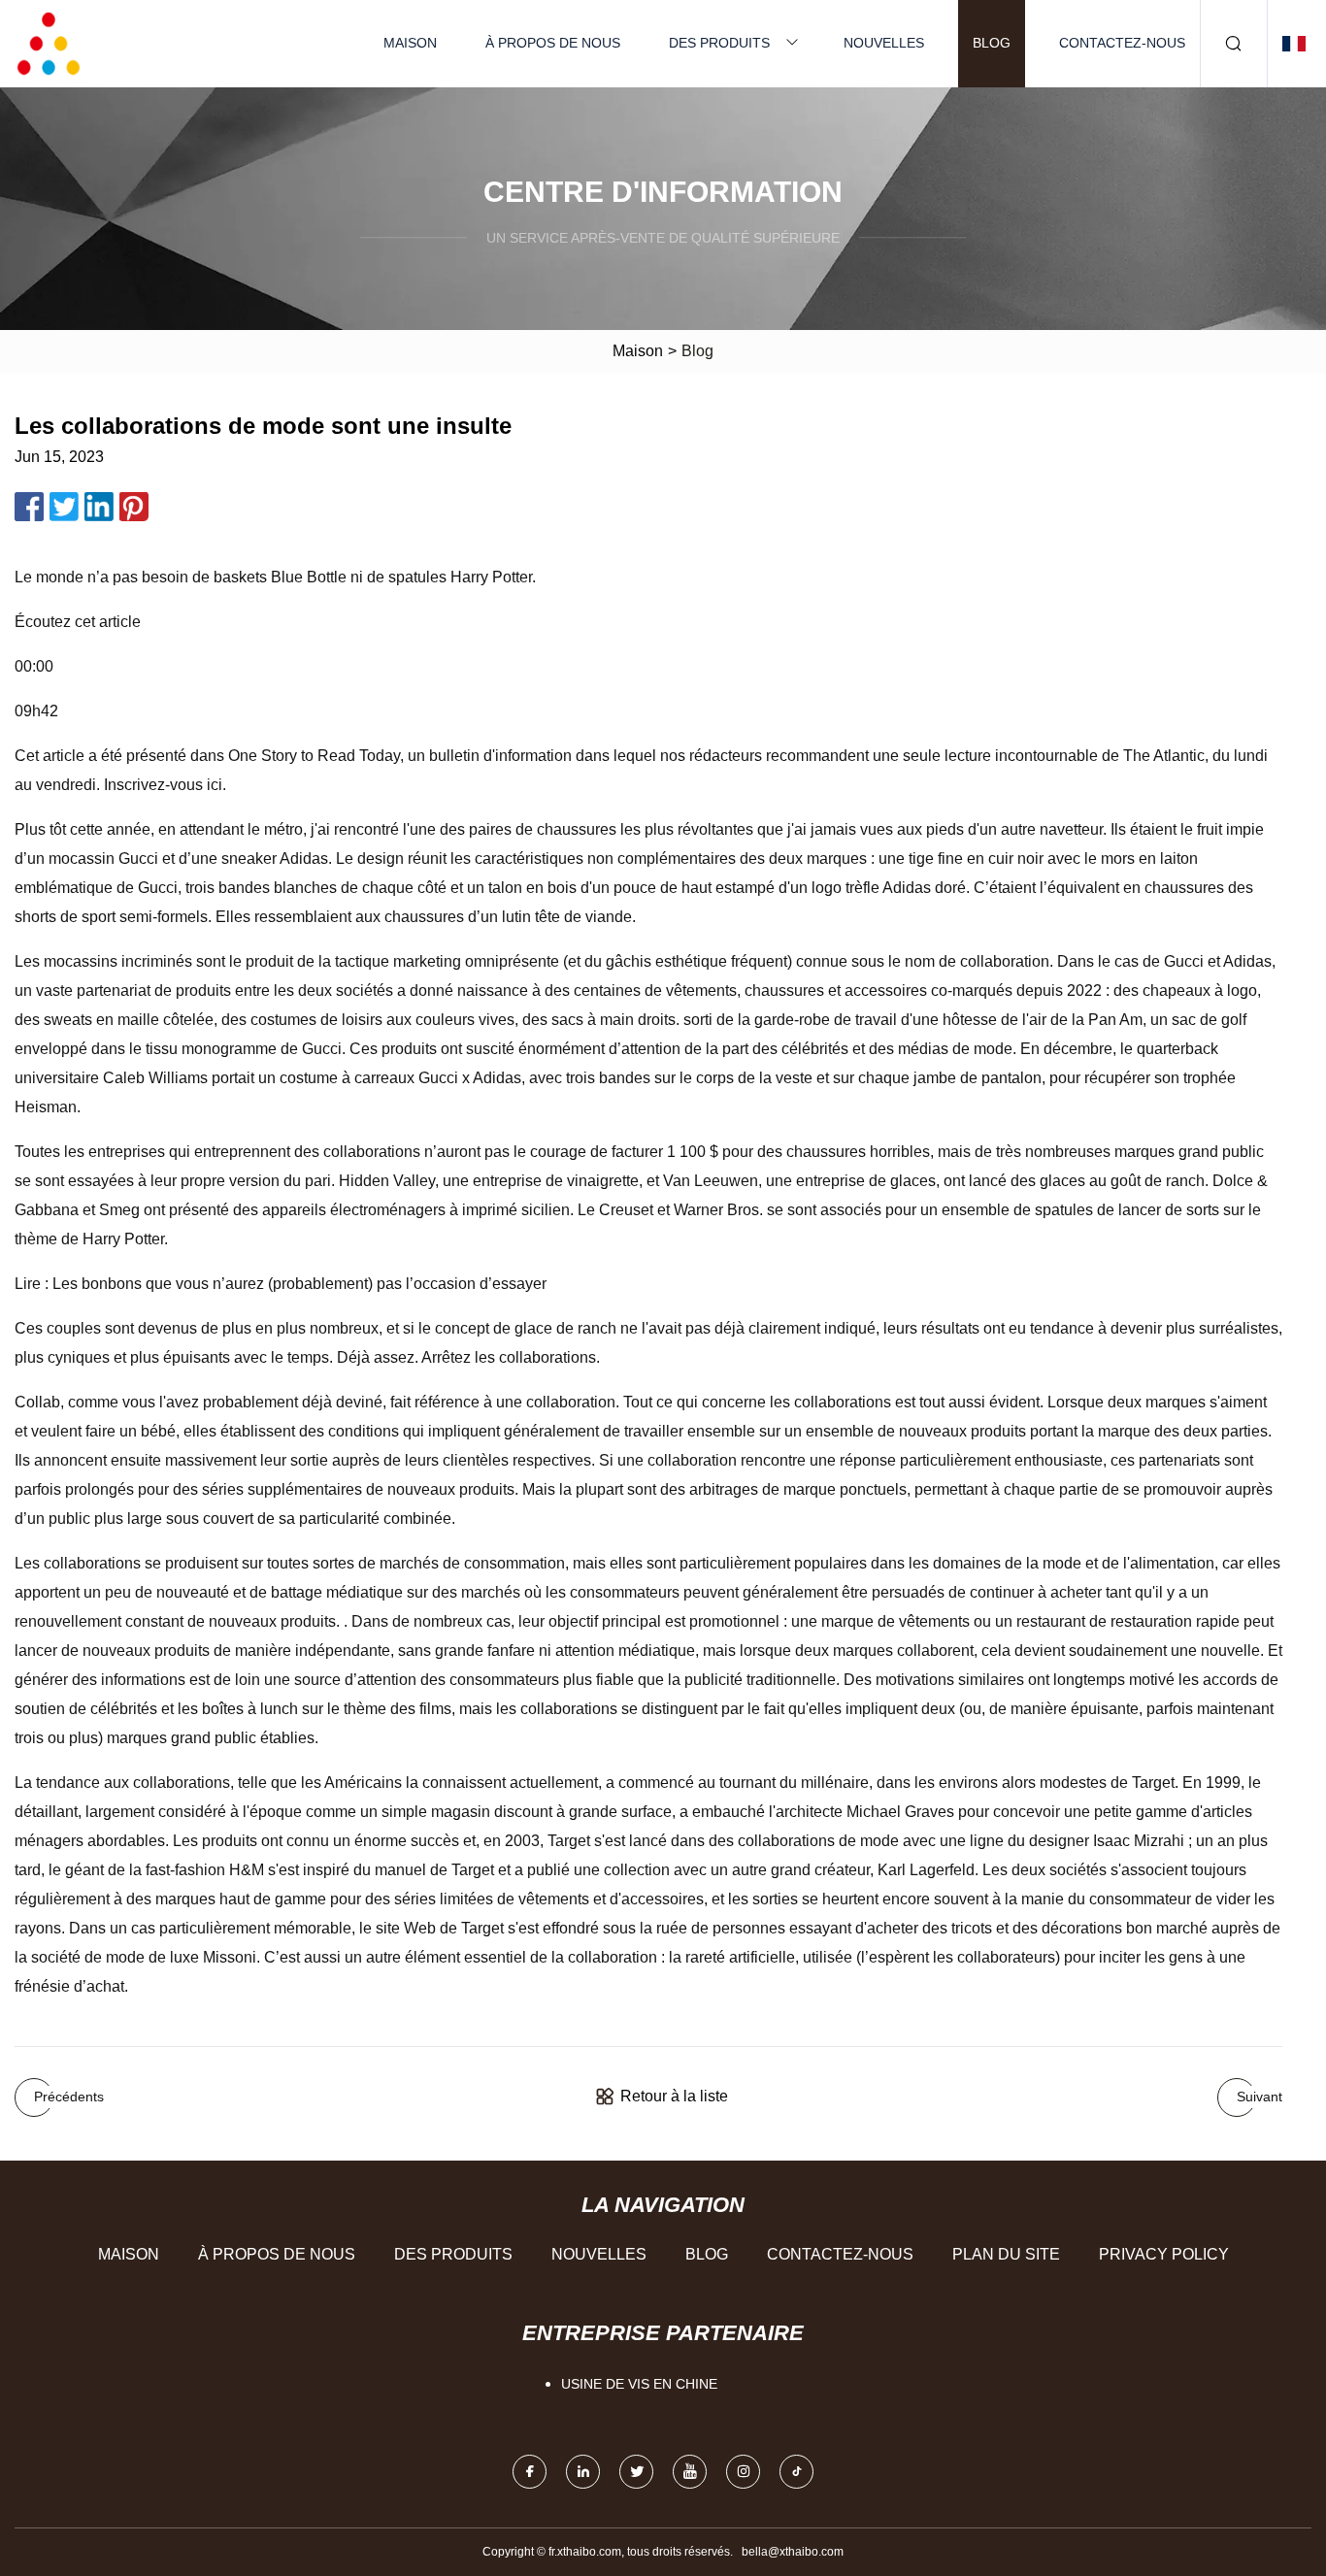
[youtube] (690, 2472)
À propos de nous (553, 43)
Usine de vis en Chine (639, 2384)
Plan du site (1006, 2254)
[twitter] (636, 2472)
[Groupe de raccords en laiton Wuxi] (49, 44)
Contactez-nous (1122, 43)
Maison (410, 43)
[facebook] (530, 2472)
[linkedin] (583, 2472)
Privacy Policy (1164, 2254)
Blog (992, 43)
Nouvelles (884, 43)
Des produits (719, 43)
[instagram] (743, 2472)
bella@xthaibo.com (793, 2552)
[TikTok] (796, 2472)
